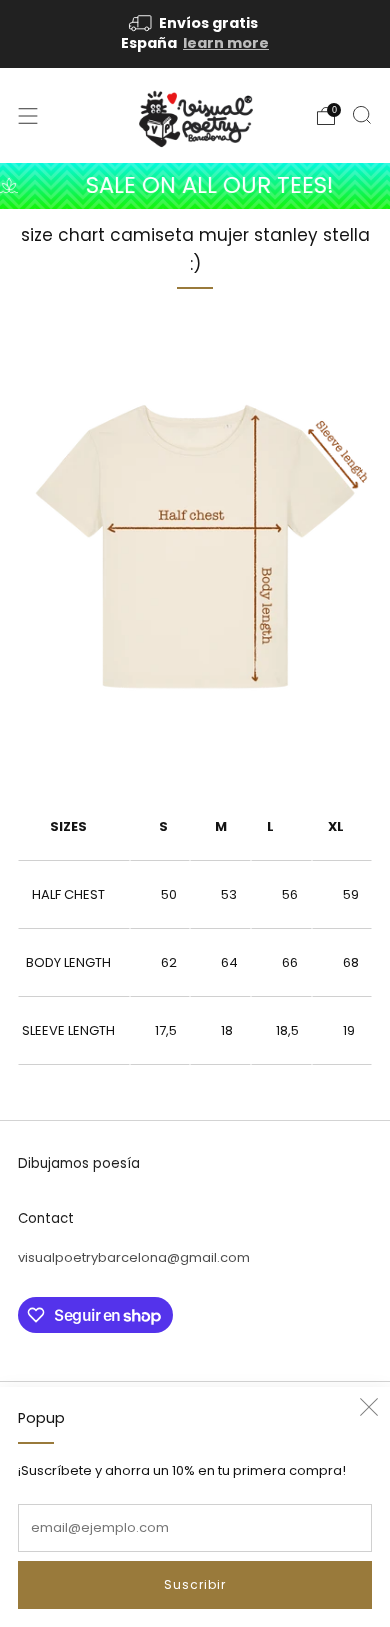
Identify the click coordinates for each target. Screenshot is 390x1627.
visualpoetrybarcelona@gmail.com (134, 1257)
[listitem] (195, 34)
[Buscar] (362, 115)
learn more (226, 43)
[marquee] (195, 185)
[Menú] (28, 116)
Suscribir (195, 1584)
